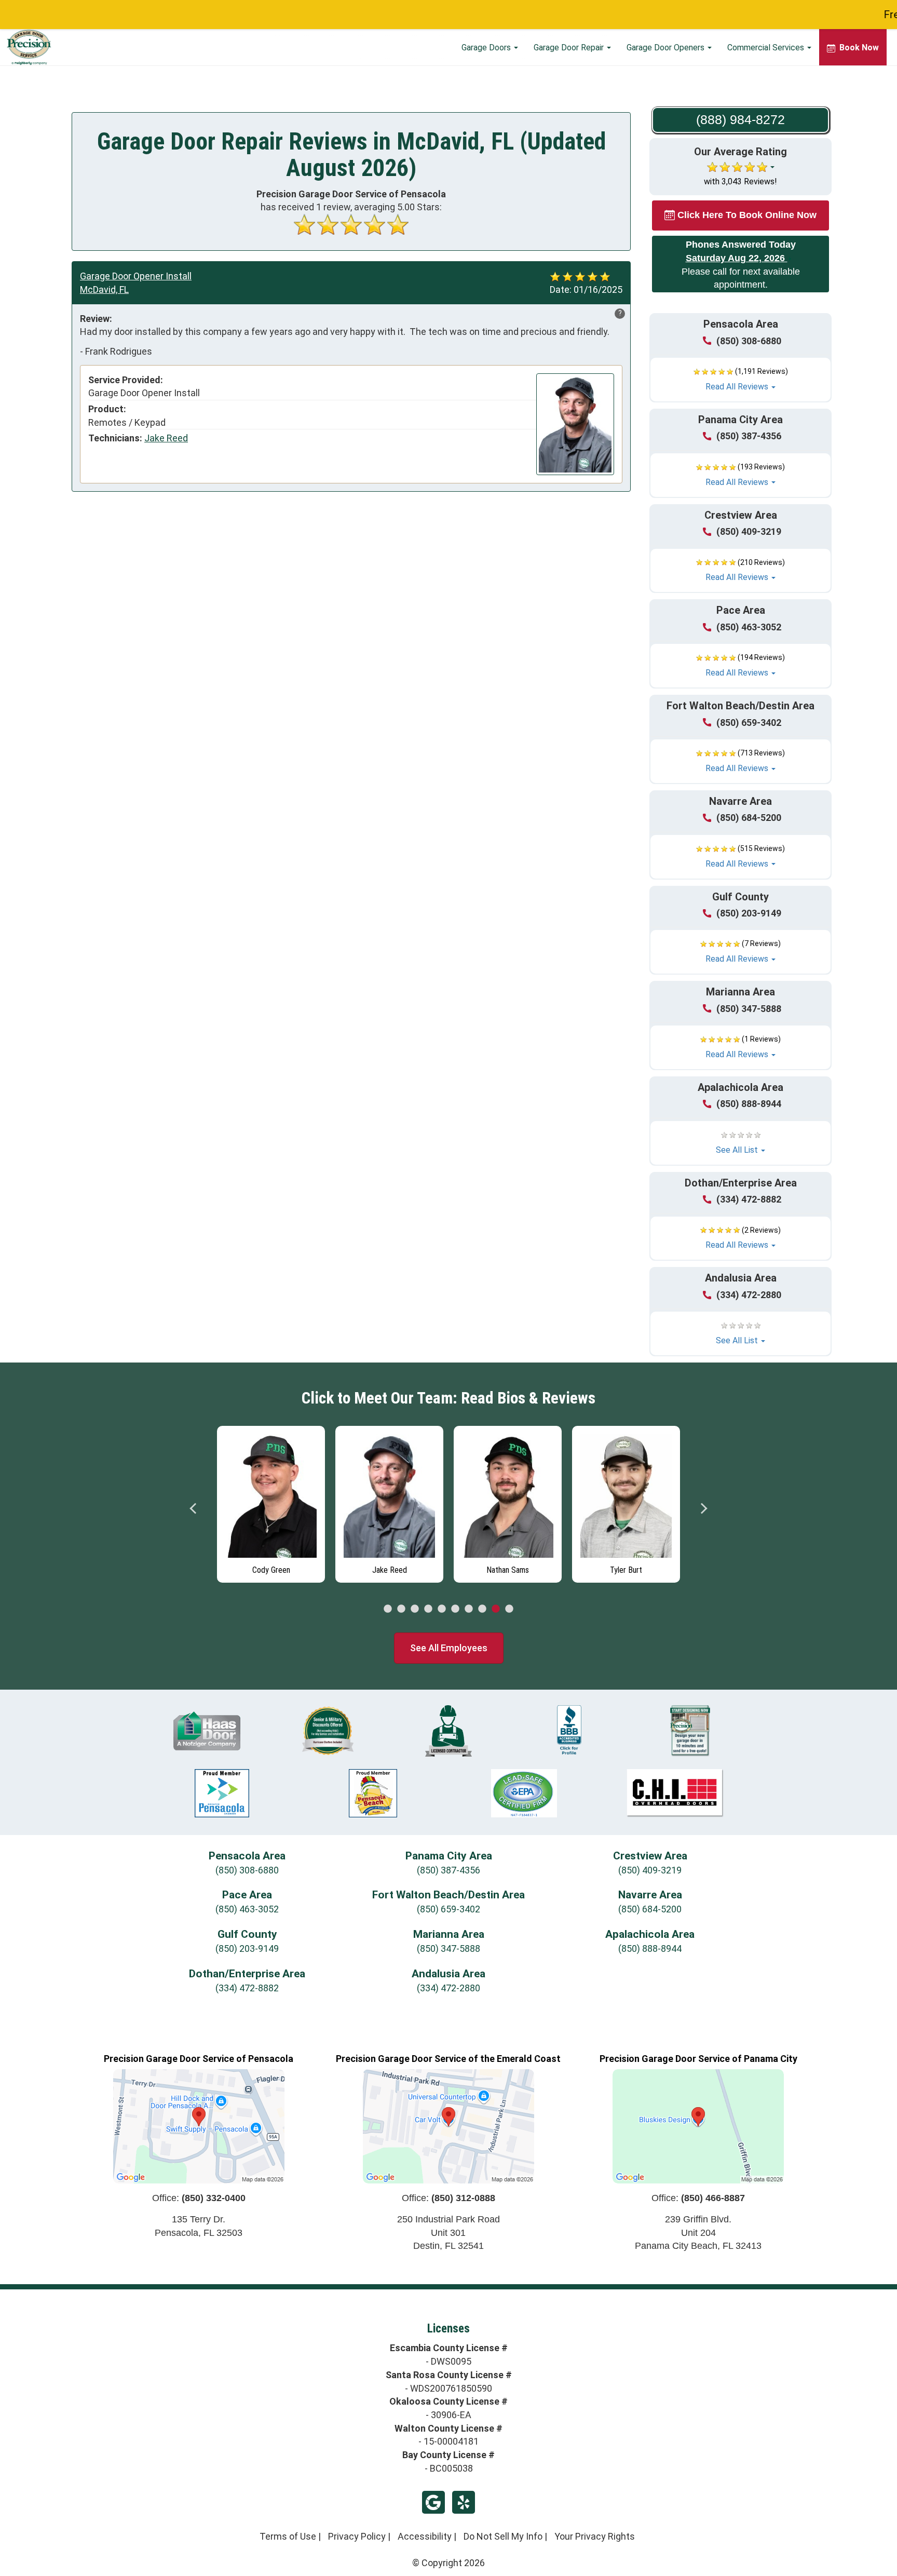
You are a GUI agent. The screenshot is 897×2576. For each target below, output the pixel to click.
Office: (199, 2198)
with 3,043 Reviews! (740, 181)
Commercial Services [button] (767, 48)
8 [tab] (482, 1609)
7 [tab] (469, 1609)
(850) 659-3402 (749, 723)
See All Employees (449, 1648)
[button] (740, 380)
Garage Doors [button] (487, 48)
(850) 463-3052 (749, 627)
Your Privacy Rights (595, 2536)
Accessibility (425, 2536)
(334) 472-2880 (749, 1295)
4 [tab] (428, 1609)
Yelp (464, 2502)
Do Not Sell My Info (503, 2536)
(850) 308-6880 (749, 341)
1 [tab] (388, 1609)
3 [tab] (415, 1609)
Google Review (433, 2502)
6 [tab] (455, 1609)
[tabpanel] (303, 1502)
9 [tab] (496, 1609)
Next (703, 1508)
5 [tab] (442, 1609)
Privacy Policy (357, 2536)
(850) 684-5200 (749, 818)
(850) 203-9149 (749, 913)
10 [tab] (509, 1609)
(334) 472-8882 (749, 1199)
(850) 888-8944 (749, 1104)
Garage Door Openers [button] (667, 48)
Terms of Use (288, 2536)
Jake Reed (166, 438)
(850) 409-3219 (749, 531)
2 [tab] (401, 1609)
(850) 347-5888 (749, 1009)
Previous (194, 1508)
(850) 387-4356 (749, 436)
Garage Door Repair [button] (570, 48)
